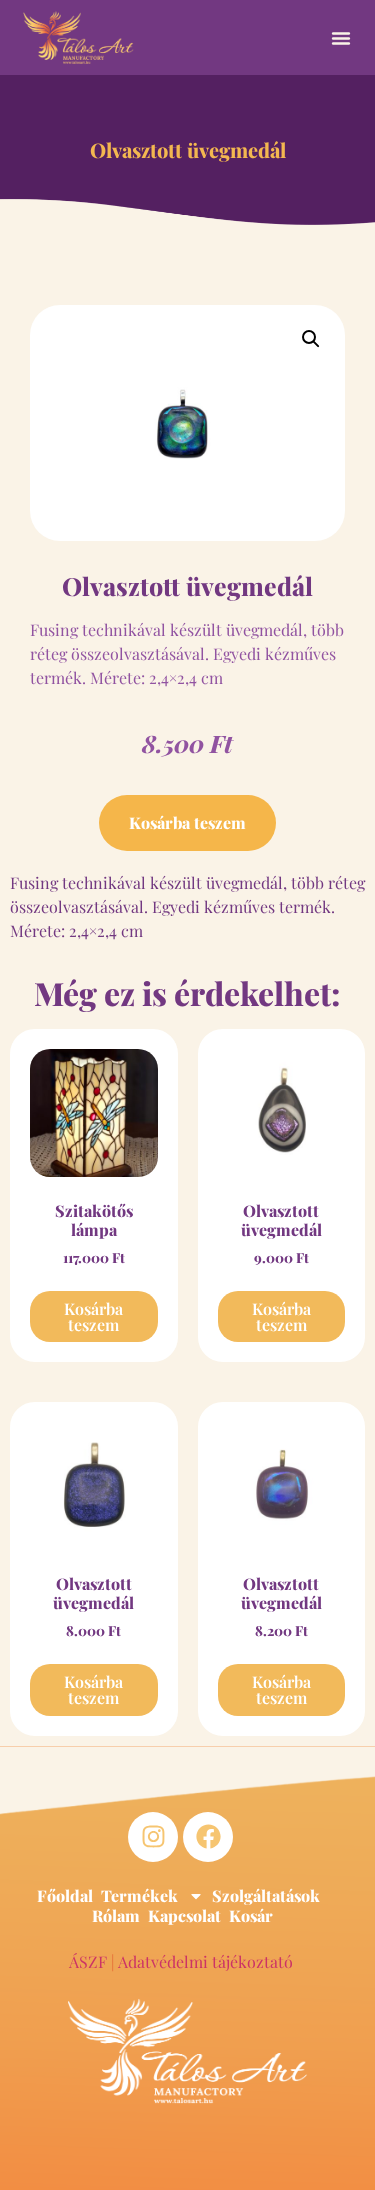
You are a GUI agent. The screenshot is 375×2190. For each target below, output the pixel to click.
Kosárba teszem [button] (93, 1316)
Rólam (116, 1916)
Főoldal (65, 1896)
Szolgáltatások (266, 1896)
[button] (341, 38)
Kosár (251, 1916)
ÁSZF (88, 1961)
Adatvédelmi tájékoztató (205, 1961)
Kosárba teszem (187, 822)
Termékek (139, 1896)
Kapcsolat (184, 1916)
